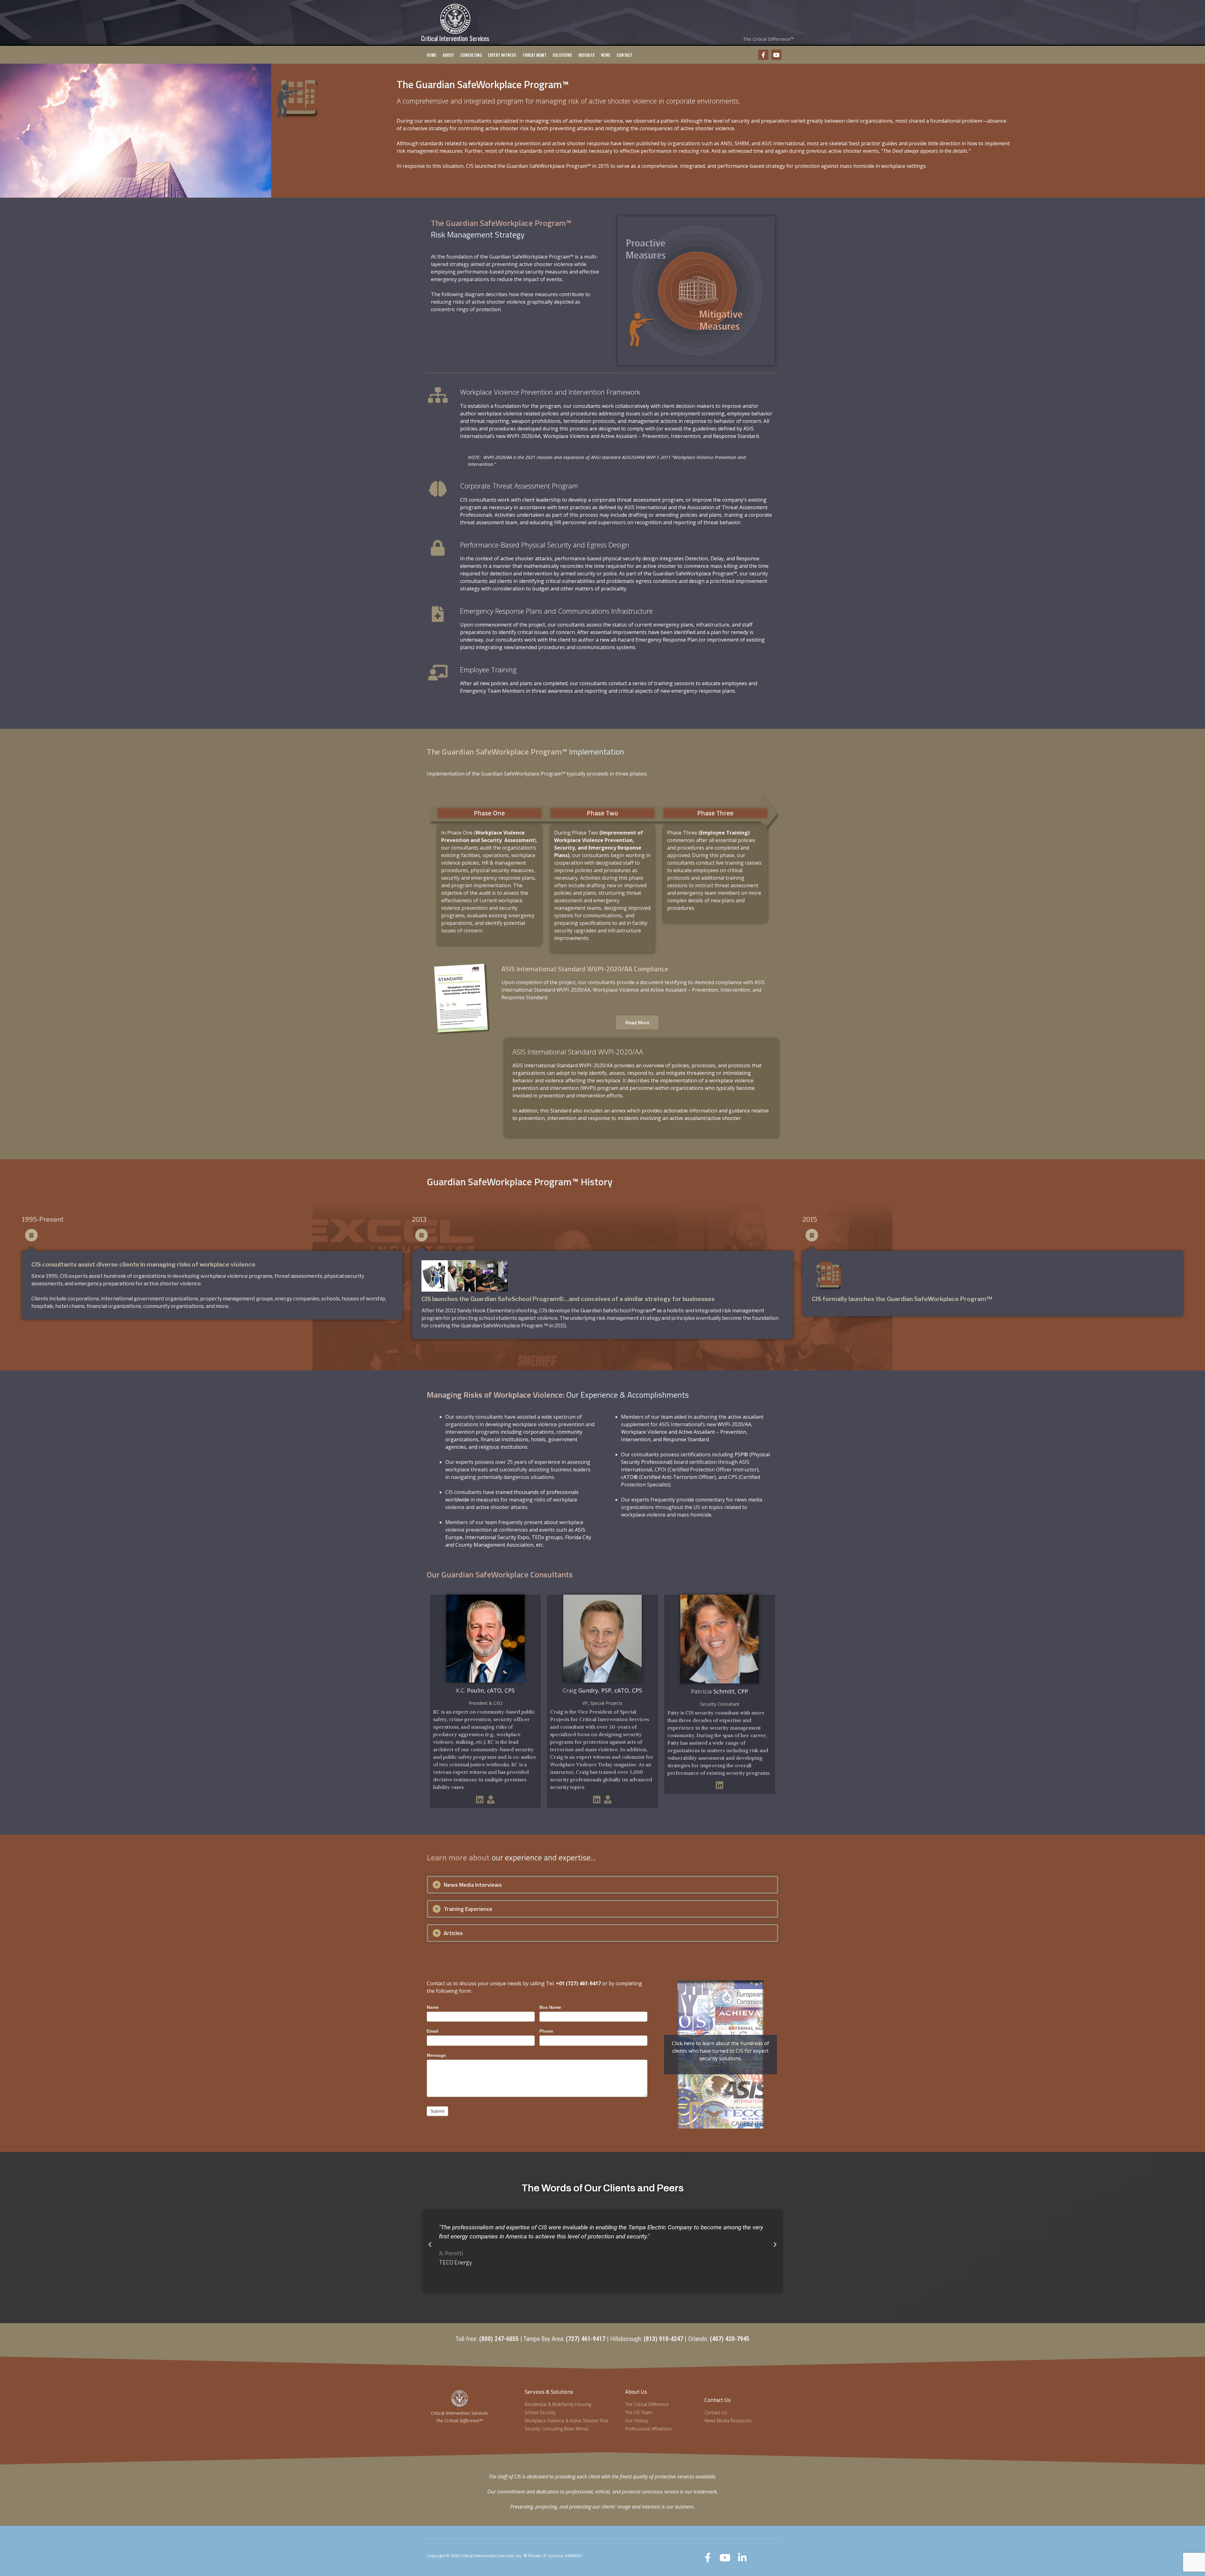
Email (433, 2031)
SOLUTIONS (562, 55)
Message (436, 2055)
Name (434, 2007)
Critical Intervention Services (455, 38)
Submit (437, 2111)
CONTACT (624, 55)
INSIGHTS (586, 55)
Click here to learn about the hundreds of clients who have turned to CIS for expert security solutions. (720, 2051)
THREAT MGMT (534, 55)
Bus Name (552, 2007)
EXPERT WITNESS (502, 55)
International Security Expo (497, 1537)
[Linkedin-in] (742, 2558)
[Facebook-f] (763, 55)
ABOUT (448, 55)
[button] (430, 2245)
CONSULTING (471, 55)
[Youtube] (776, 55)
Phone (546, 2031)
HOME (432, 55)
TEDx (538, 1537)
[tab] (602, 1885)
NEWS (606, 55)
